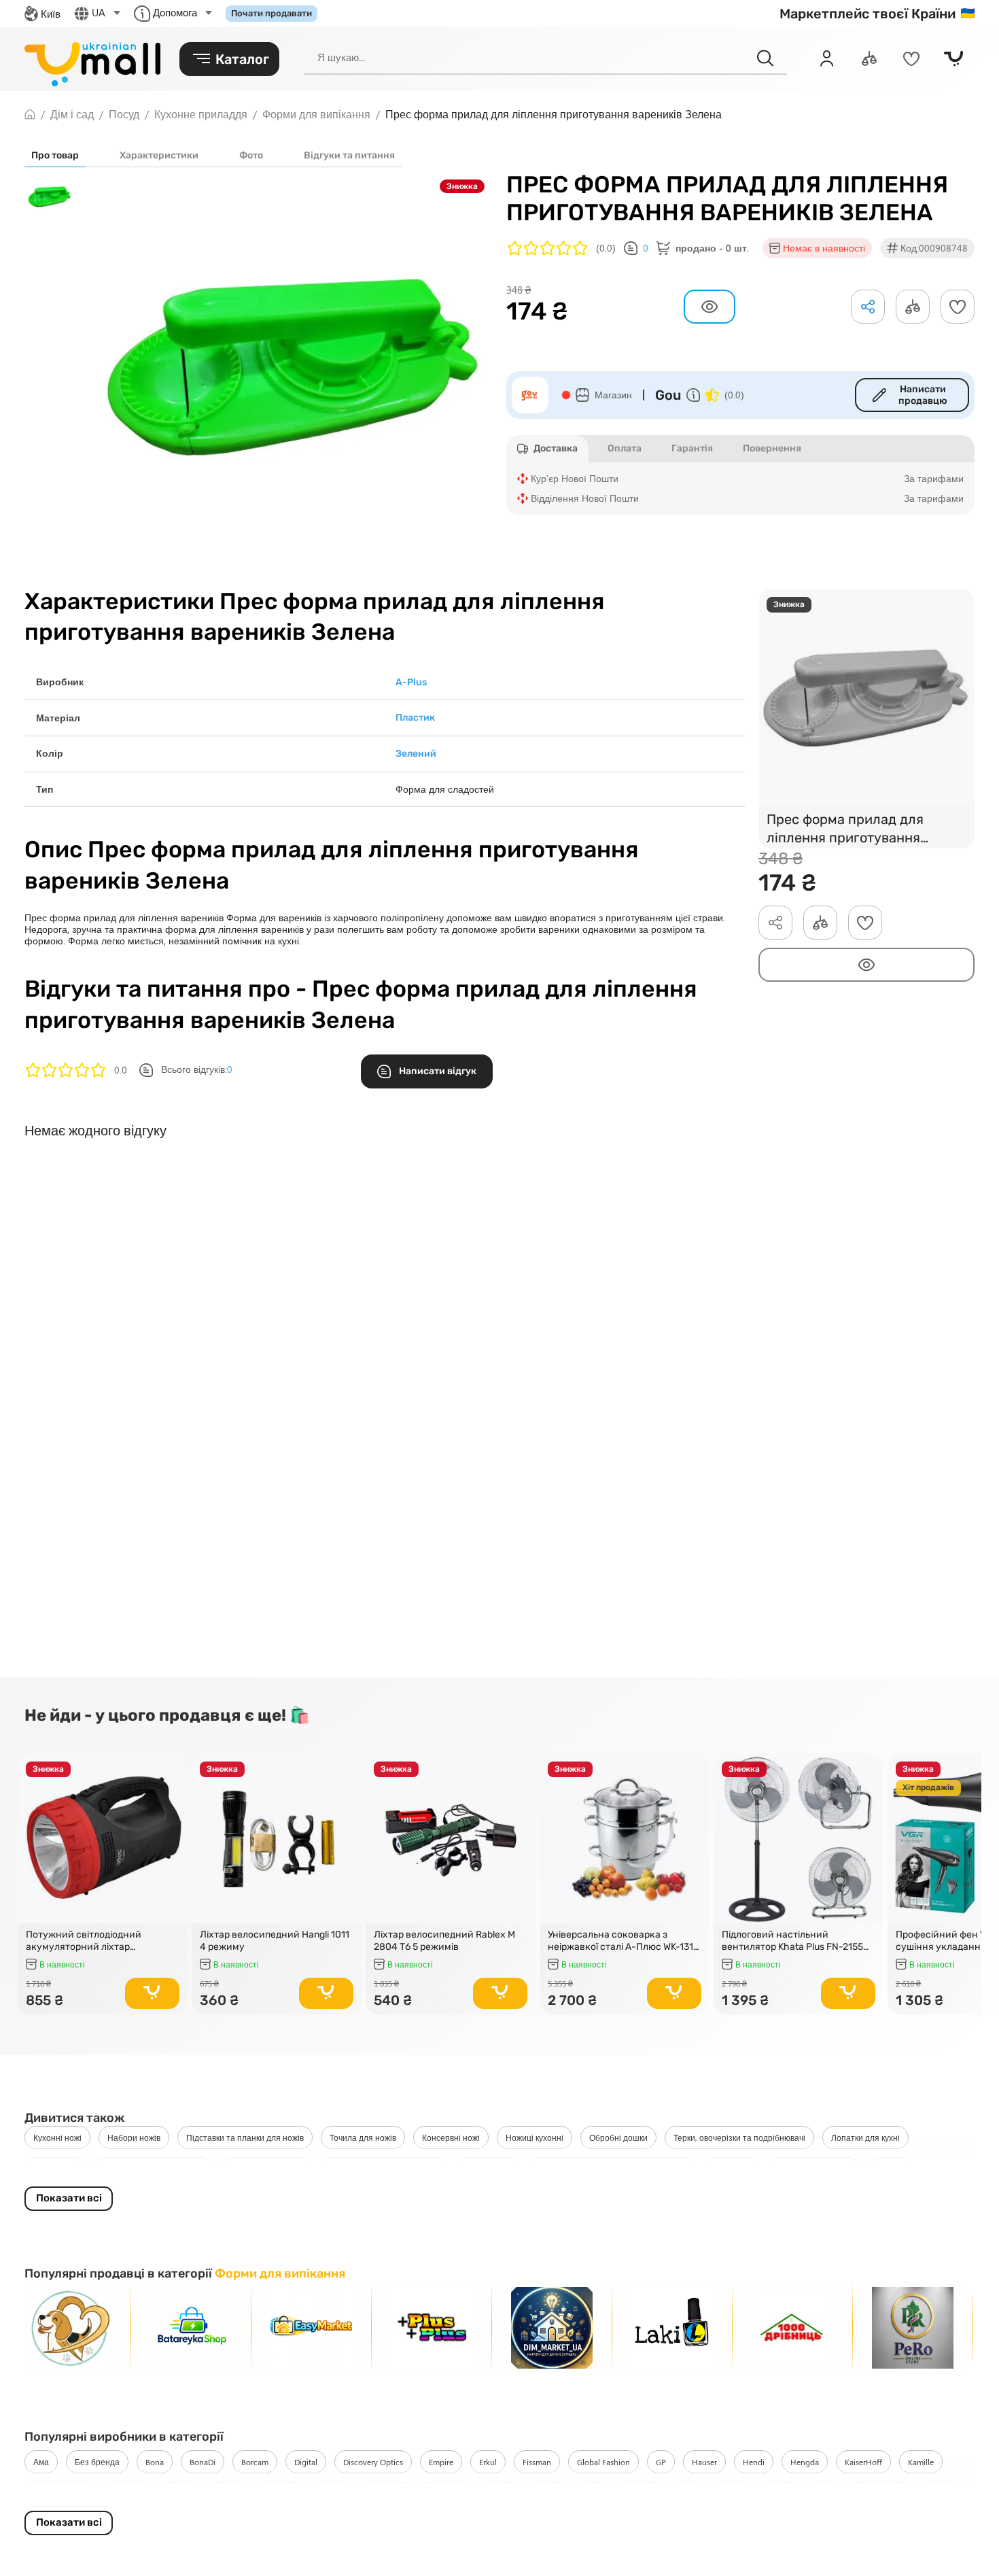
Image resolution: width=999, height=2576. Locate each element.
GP (661, 2462)
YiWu (823, 2493)
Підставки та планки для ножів (245, 2137)
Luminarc (129, 2493)
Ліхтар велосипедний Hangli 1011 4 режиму (275, 1941)
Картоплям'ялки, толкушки (153, 2169)
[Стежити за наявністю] (866, 965)
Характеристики (159, 155)
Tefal (686, 2493)
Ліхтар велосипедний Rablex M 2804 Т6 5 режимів (444, 1941)
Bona (155, 2462)
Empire (441, 2462)
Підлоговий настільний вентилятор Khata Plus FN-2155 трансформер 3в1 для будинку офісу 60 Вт (792, 1941)
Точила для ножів (363, 2137)
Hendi (754, 2462)
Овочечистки (489, 2169)
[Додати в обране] (958, 307)
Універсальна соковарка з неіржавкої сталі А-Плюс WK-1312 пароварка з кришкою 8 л (623, 1941)
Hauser (704, 2462)
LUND (182, 2493)
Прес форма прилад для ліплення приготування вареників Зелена (845, 830)
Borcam (255, 2462)
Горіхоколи (732, 2169)
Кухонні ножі (57, 2137)
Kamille (921, 2462)
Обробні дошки (618, 2137)
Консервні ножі (451, 2137)
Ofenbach (446, 2493)
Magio (332, 2493)
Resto (545, 2493)
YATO (778, 2493)
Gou (668, 395)
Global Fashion (603, 2462)
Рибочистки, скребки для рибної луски (612, 2169)
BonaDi (203, 2462)
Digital (306, 2462)
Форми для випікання (280, 2273)
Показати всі (69, 2198)
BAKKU (939, 2493)
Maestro (280, 2493)
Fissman (537, 2462)
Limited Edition (60, 2493)
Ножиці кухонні (534, 2137)
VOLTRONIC (879, 2493)
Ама (41, 2462)
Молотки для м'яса (266, 2169)
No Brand (386, 2493)
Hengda (805, 2462)
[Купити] (152, 1993)
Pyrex (500, 2493)
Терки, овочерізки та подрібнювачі (739, 2137)
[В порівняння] (171, 1789)
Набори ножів (134, 2137)
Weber (732, 2493)
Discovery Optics (373, 2462)
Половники (54, 2169)
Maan (229, 2493)
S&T (589, 2493)
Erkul (488, 2462)
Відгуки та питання (349, 155)
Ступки (891, 2169)
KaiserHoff (863, 2462)
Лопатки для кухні (865, 2137)
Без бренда (97, 2462)
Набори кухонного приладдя (383, 2169)
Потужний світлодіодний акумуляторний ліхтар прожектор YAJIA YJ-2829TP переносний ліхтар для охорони (100, 1941)
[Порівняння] (869, 58)
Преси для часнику (815, 2169)
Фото (251, 155)
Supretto (637, 2493)
